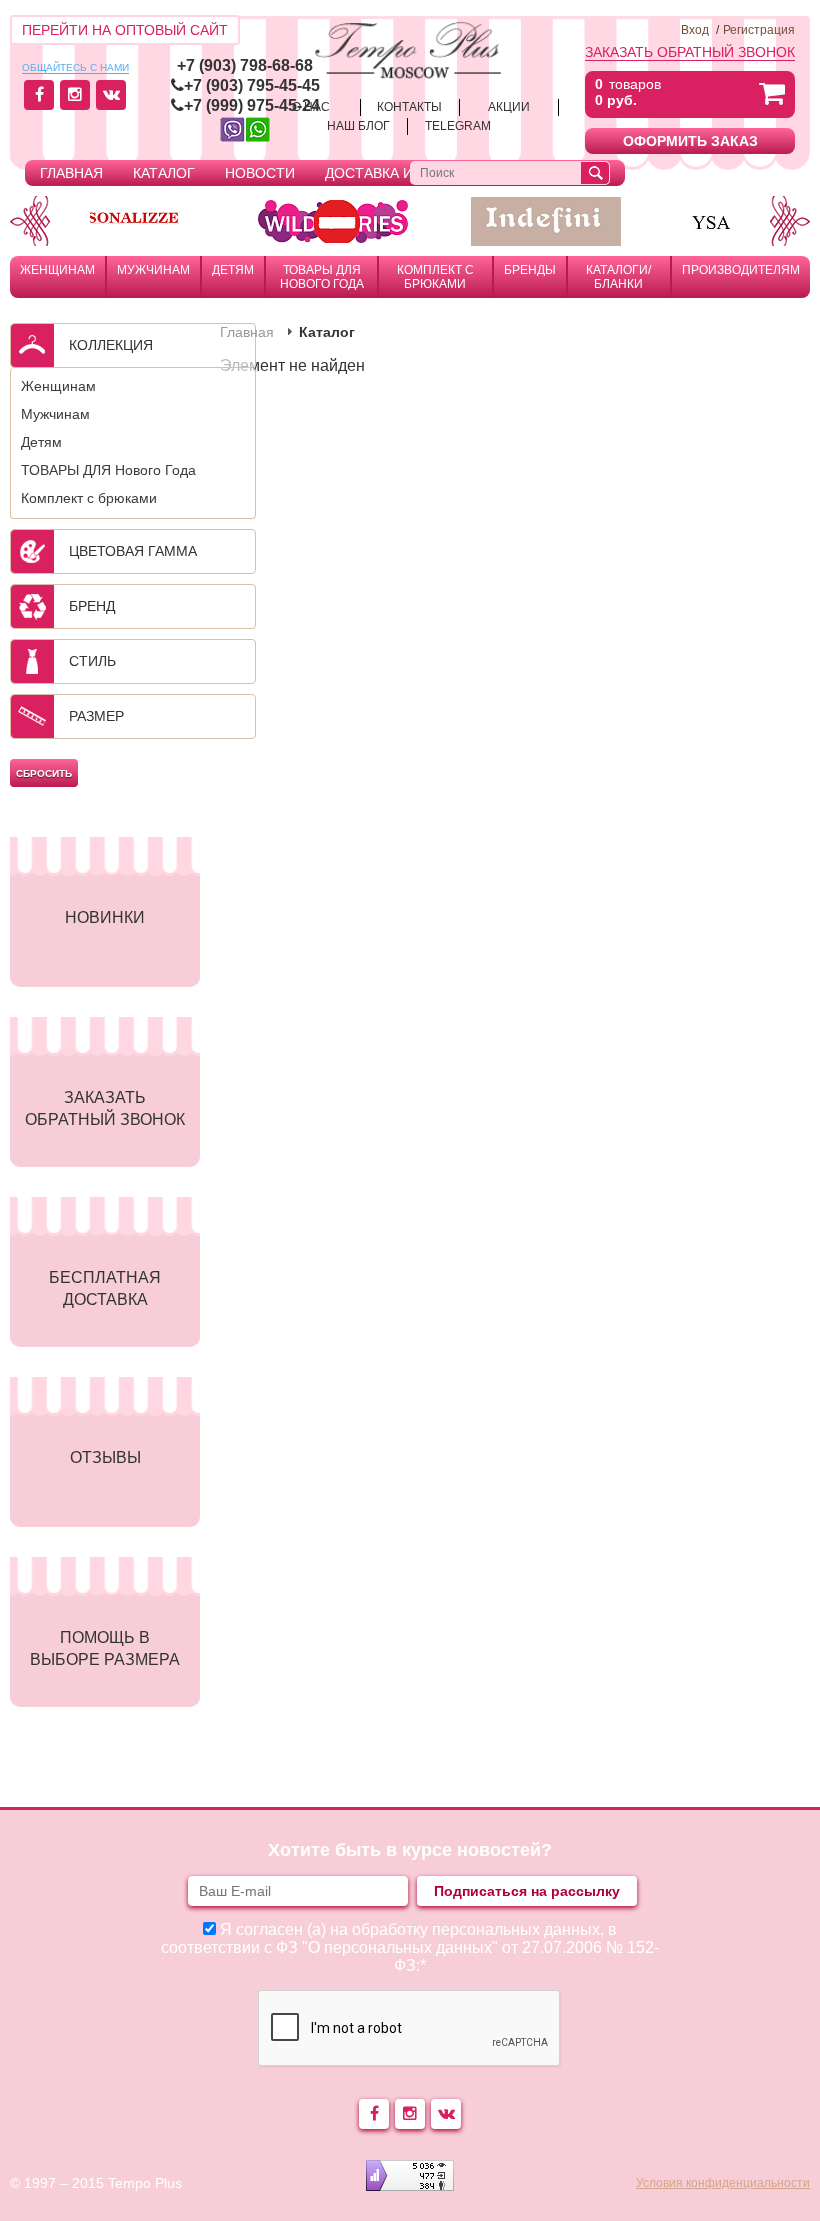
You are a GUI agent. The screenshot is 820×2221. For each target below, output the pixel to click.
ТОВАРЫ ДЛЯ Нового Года (322, 277)
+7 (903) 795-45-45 (252, 85)
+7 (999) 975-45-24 (252, 105)
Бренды (530, 270)
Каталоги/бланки (618, 277)
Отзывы (105, 1457)
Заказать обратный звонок (690, 52)
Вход (695, 30)
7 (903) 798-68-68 (249, 65)
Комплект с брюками (435, 277)
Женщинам (57, 270)
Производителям (741, 270)
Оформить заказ (690, 141)
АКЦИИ (509, 107)
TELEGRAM (458, 126)
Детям (233, 270)
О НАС (311, 107)
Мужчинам (153, 270)
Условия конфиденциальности (723, 2183)
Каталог (164, 173)
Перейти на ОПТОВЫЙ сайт (125, 30)
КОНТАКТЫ (409, 107)
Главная (71, 173)
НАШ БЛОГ (358, 126)
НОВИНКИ (105, 917)
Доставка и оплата (399, 173)
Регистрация (759, 30)
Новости (260, 173)
